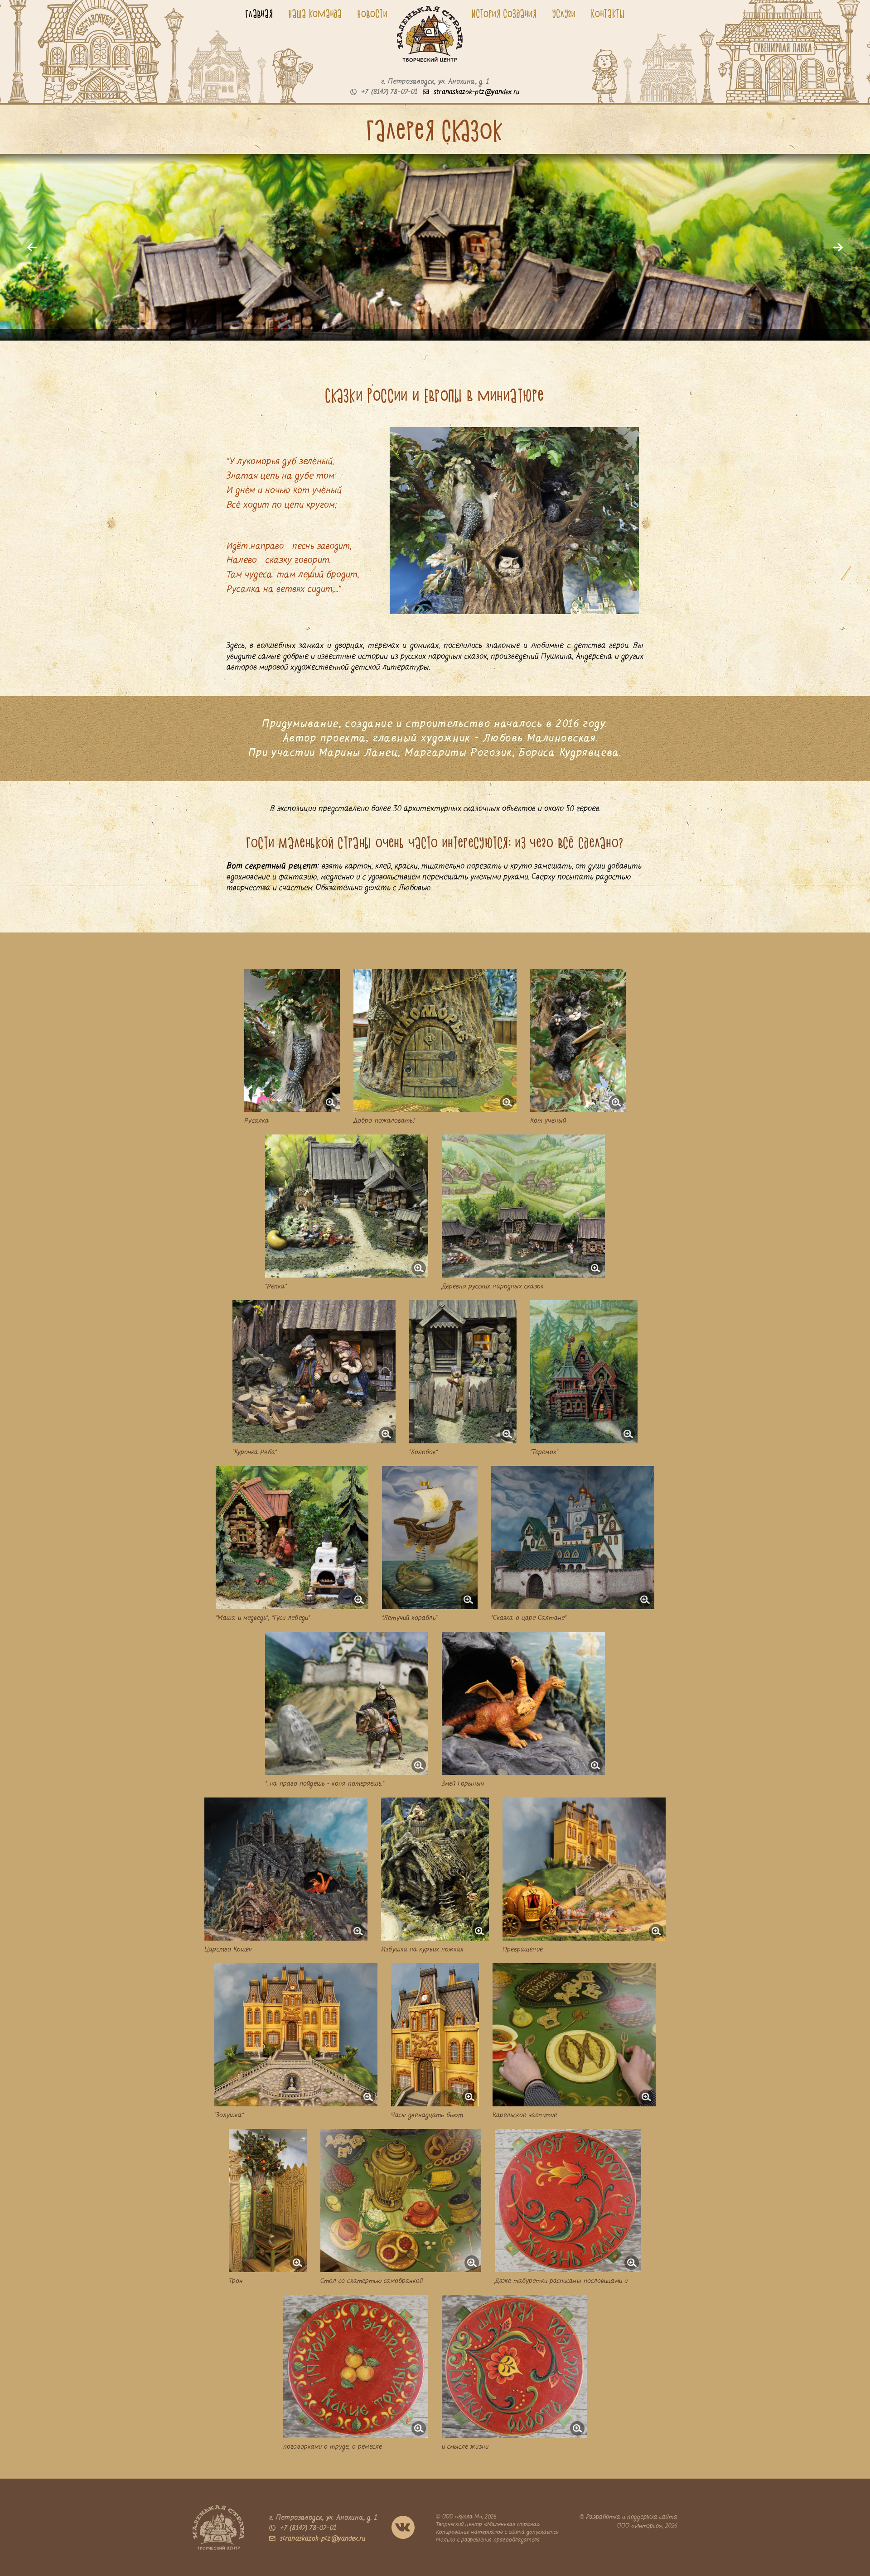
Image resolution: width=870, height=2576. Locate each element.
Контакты (608, 14)
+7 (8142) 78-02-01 (389, 92)
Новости (373, 14)
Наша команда (315, 14)
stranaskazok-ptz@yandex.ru (477, 92)
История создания (504, 14)
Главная (259, 14)
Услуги (564, 14)
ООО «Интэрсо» (640, 2526)
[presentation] (32, 247)
